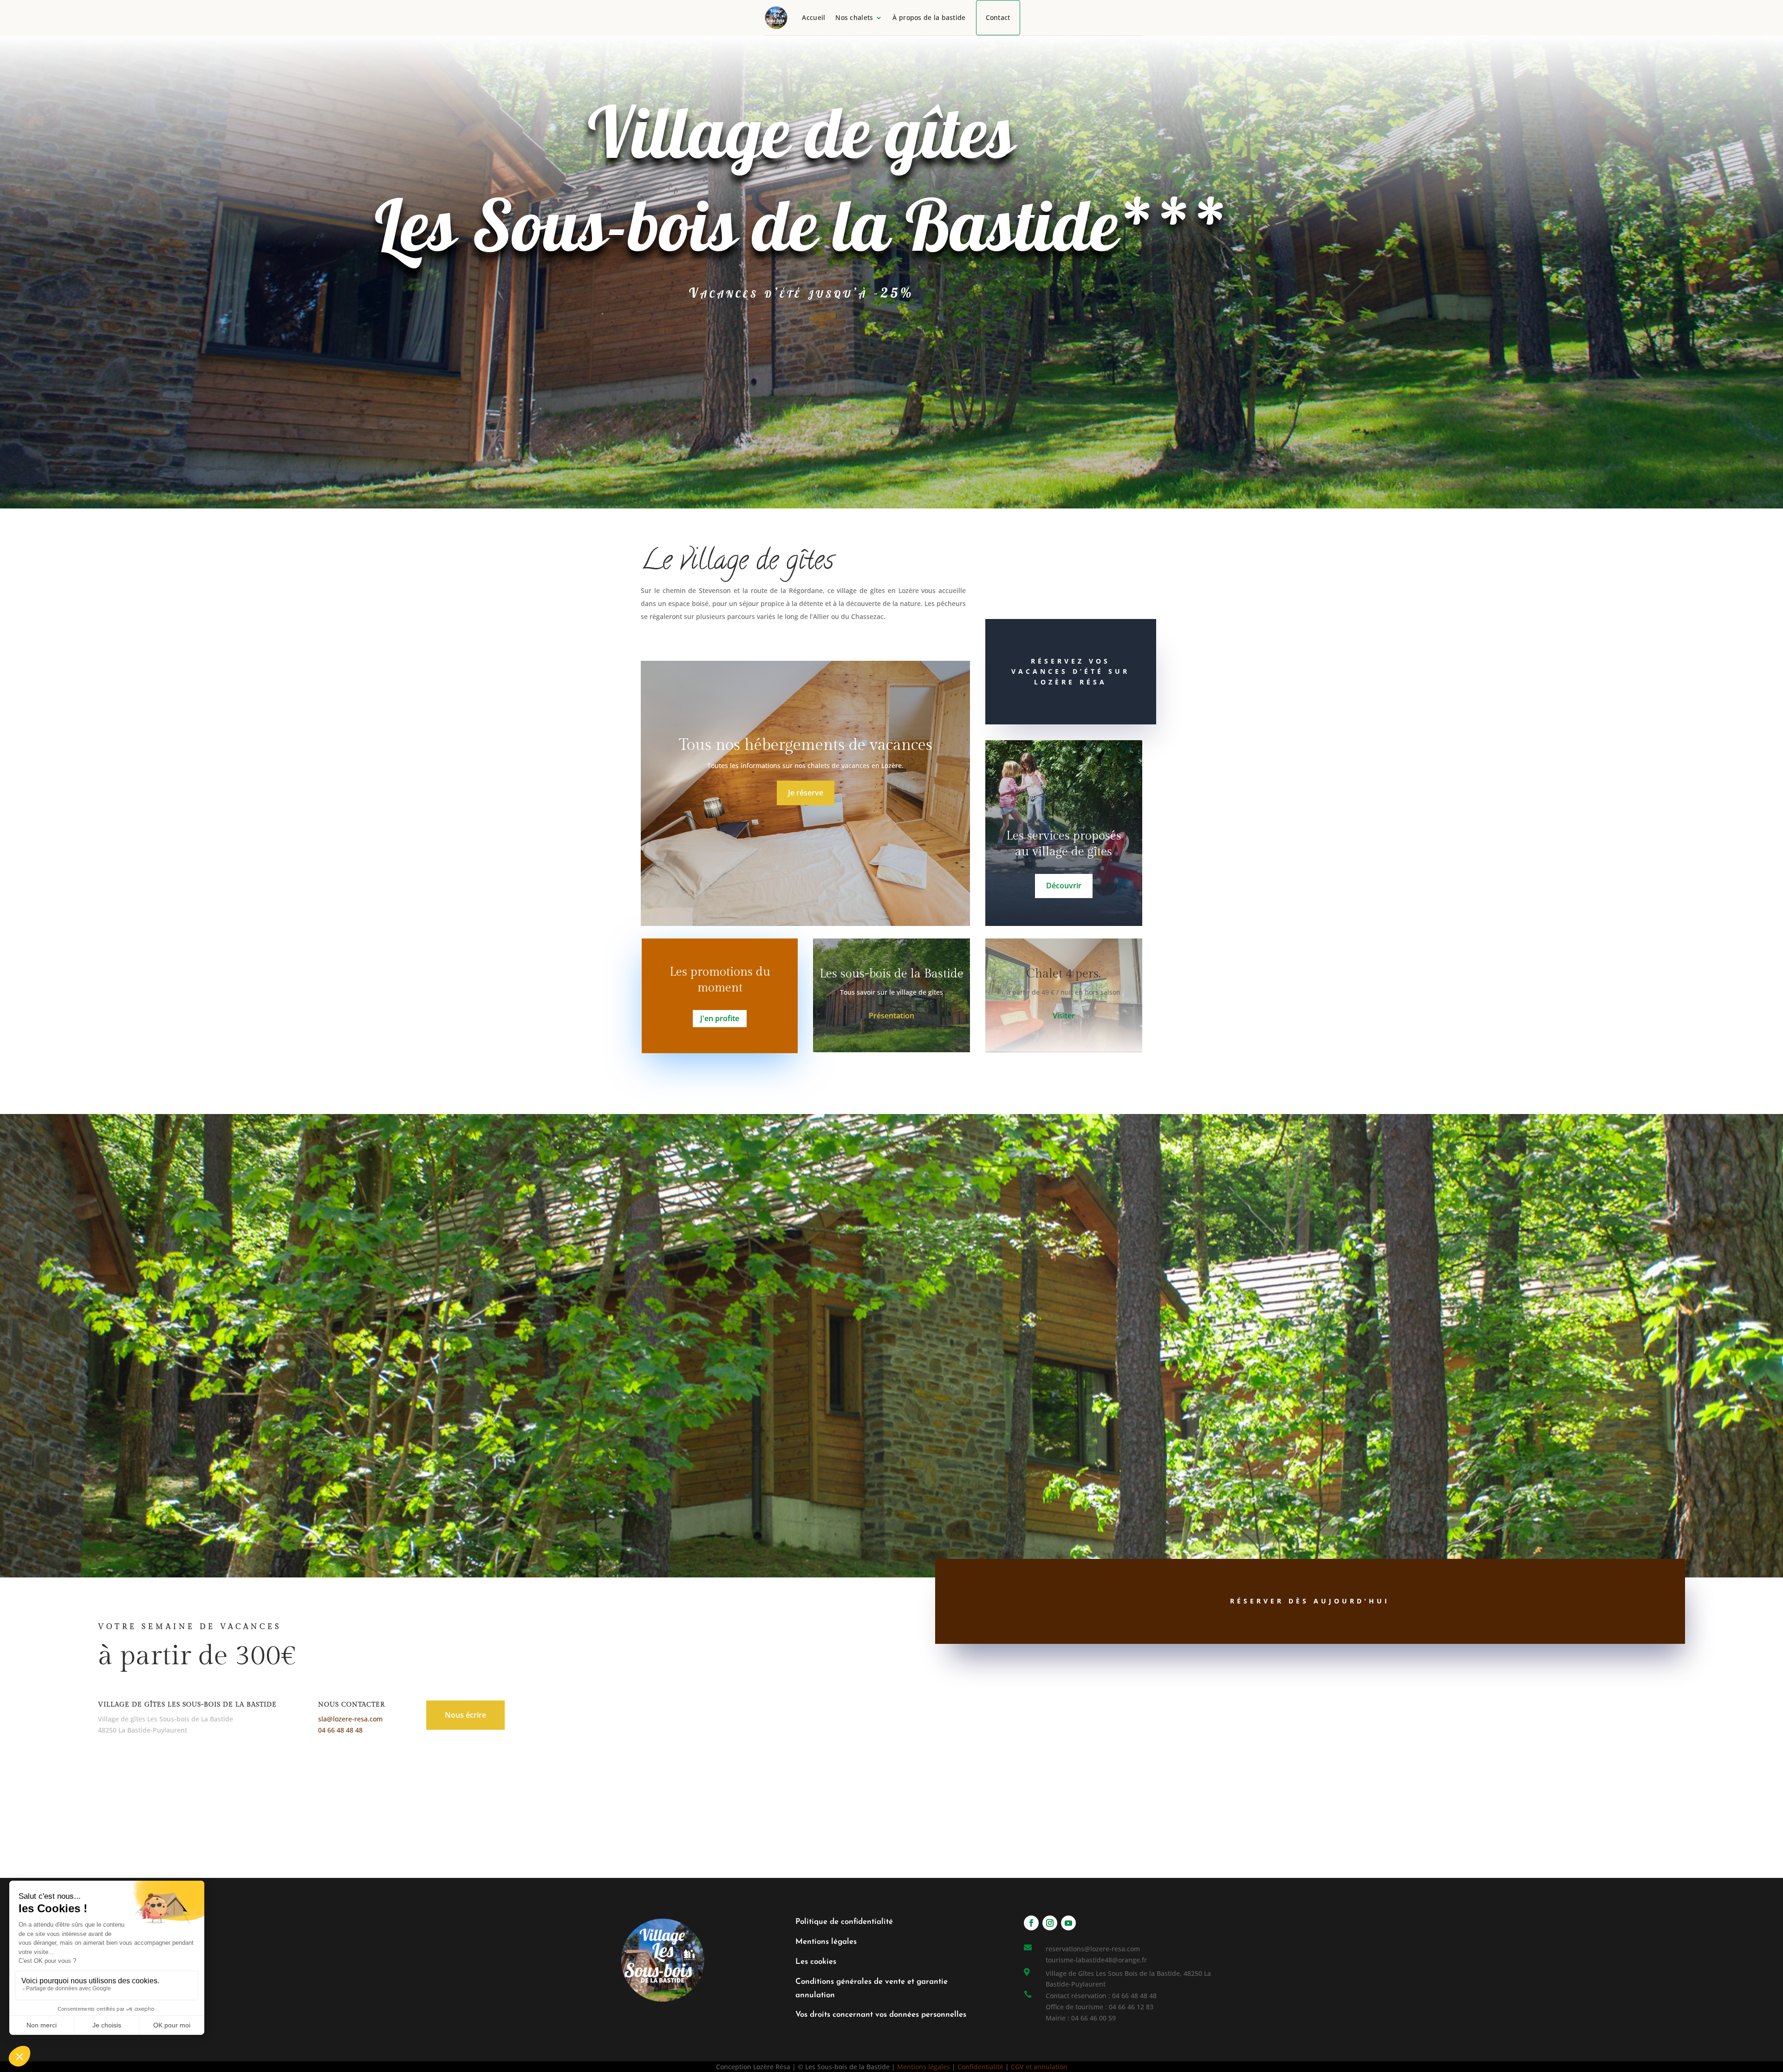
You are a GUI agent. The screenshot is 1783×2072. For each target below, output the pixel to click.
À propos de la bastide (929, 17)
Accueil (813, 17)
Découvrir (1064, 886)
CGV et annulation (1039, 2067)
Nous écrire (465, 1715)
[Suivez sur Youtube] (1068, 1923)
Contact (998, 17)
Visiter (1064, 1016)
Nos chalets (854, 17)
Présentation (891, 1016)
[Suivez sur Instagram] (1050, 1923)
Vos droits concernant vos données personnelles (881, 2015)
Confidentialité (980, 2067)
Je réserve (806, 793)
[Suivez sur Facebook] (1031, 1923)
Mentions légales (826, 1942)
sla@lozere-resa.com (350, 1719)
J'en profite (720, 1018)
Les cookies (816, 1962)
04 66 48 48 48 (340, 1730)
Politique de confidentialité (844, 1922)
